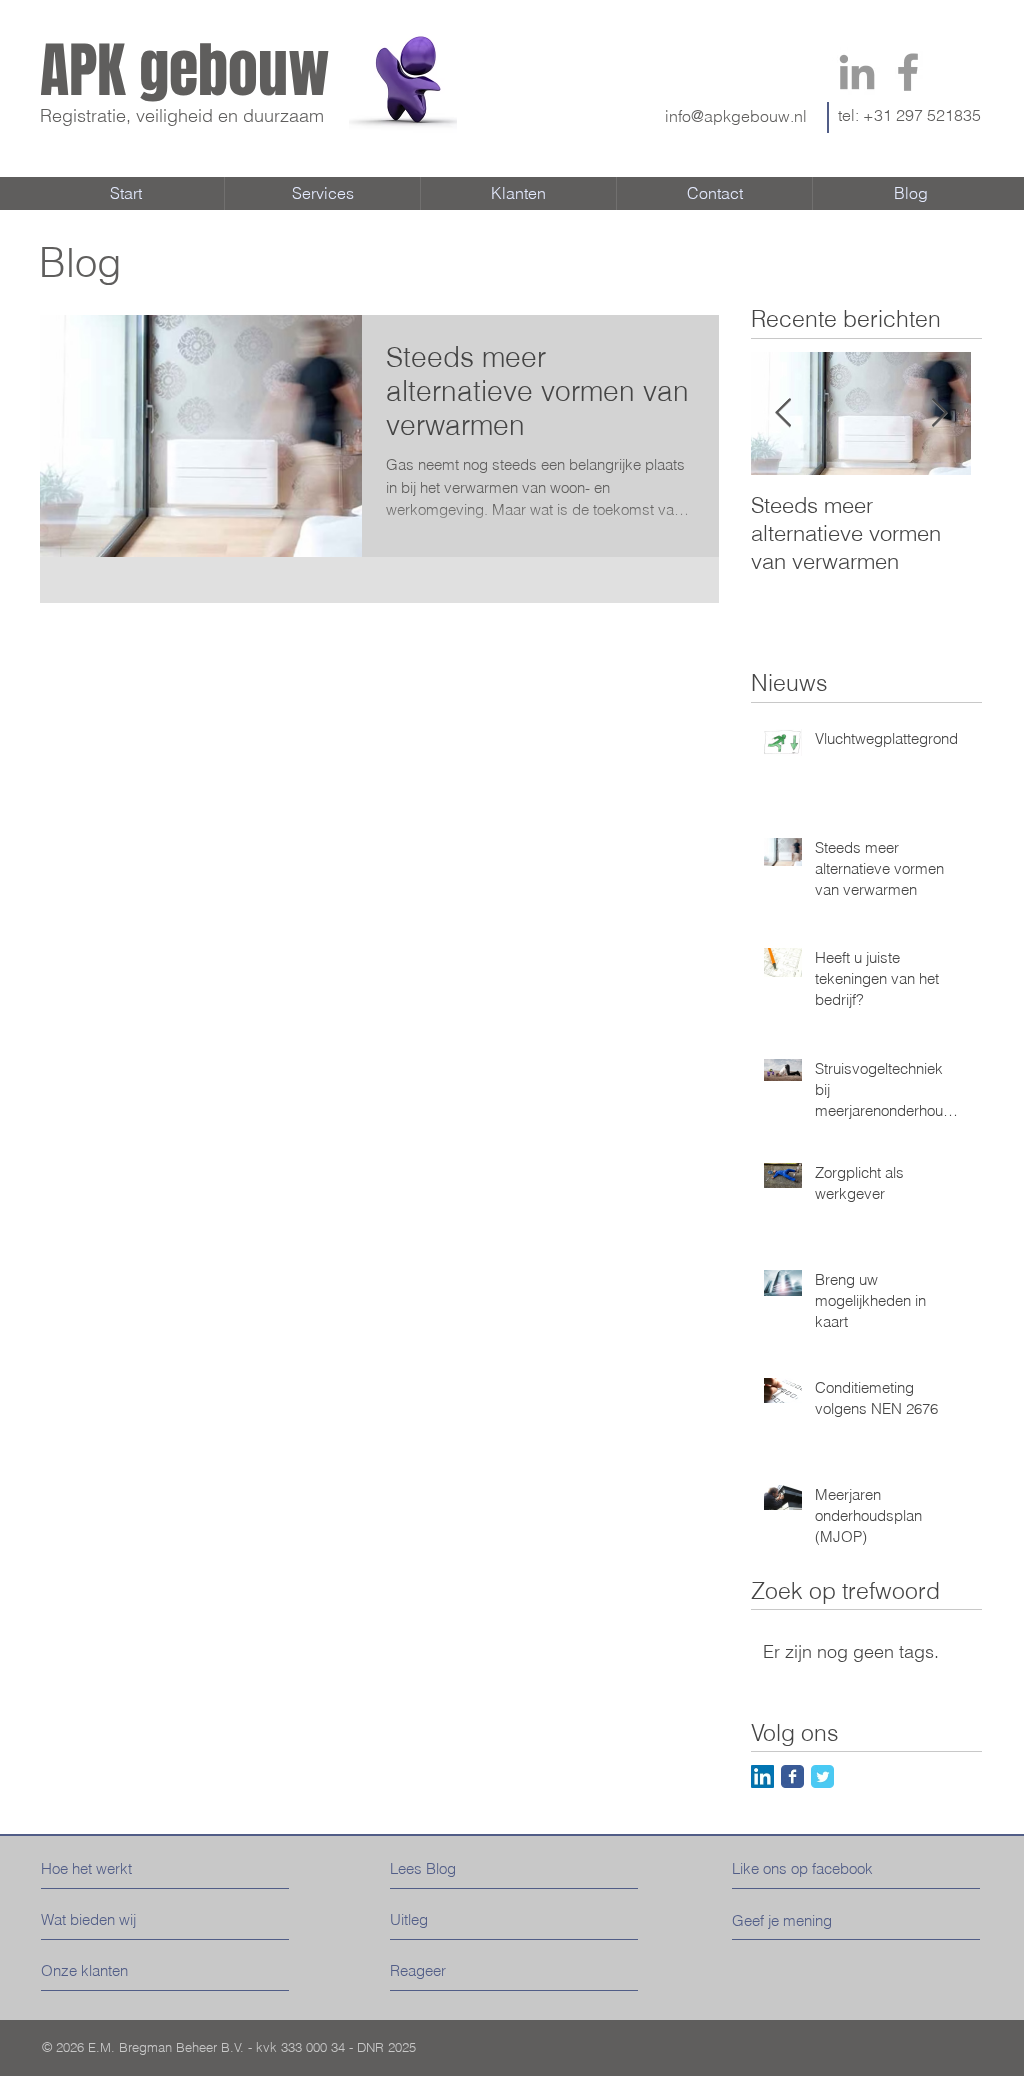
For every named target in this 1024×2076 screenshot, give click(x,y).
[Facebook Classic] (792, 1776)
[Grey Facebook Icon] (908, 72)
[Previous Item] (783, 413)
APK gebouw (185, 71)
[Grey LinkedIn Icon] (857, 72)
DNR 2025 (386, 2047)
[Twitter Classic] (822, 1776)
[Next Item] (939, 413)
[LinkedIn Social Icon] (762, 1776)
